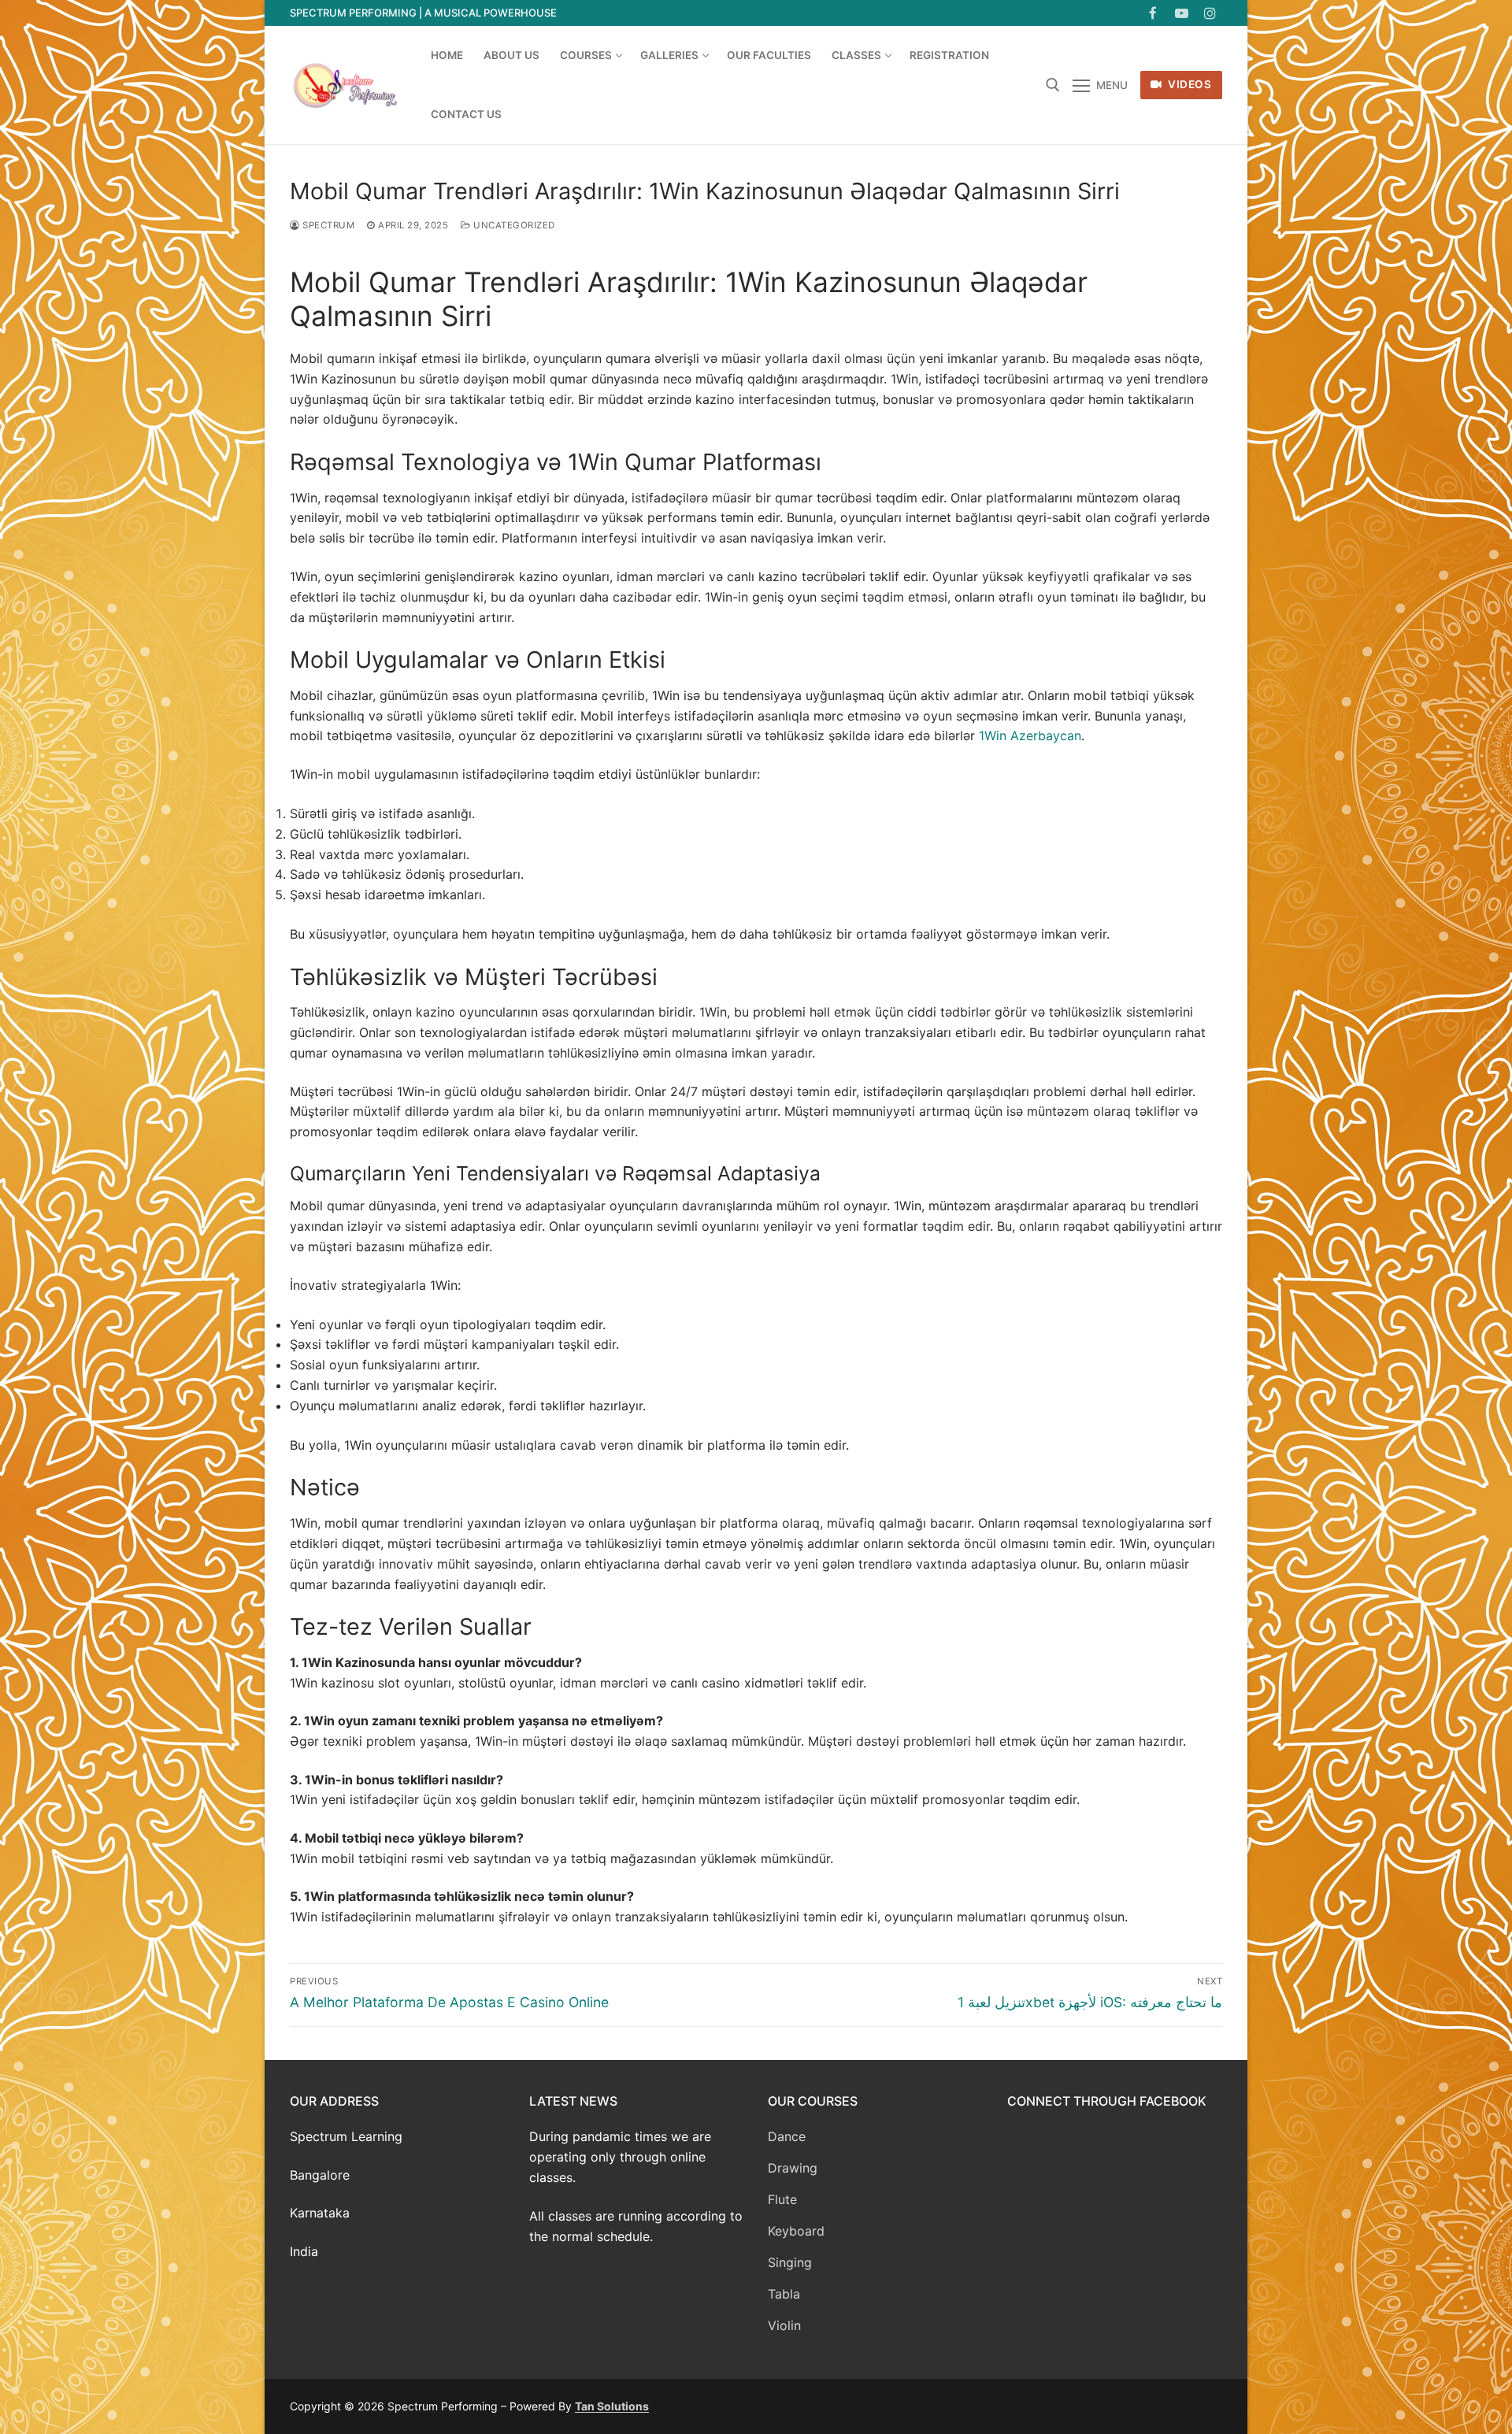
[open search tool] (1053, 85)
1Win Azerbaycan (1030, 735)
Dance (787, 2136)
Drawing (793, 2168)
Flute (782, 2199)
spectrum (327, 225)
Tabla (784, 2294)
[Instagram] (1210, 13)
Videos (1189, 84)
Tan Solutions (612, 2406)
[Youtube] (1182, 13)
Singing (790, 2262)
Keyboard (796, 2231)
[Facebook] (1153, 13)
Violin (784, 2325)
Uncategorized (513, 225)
